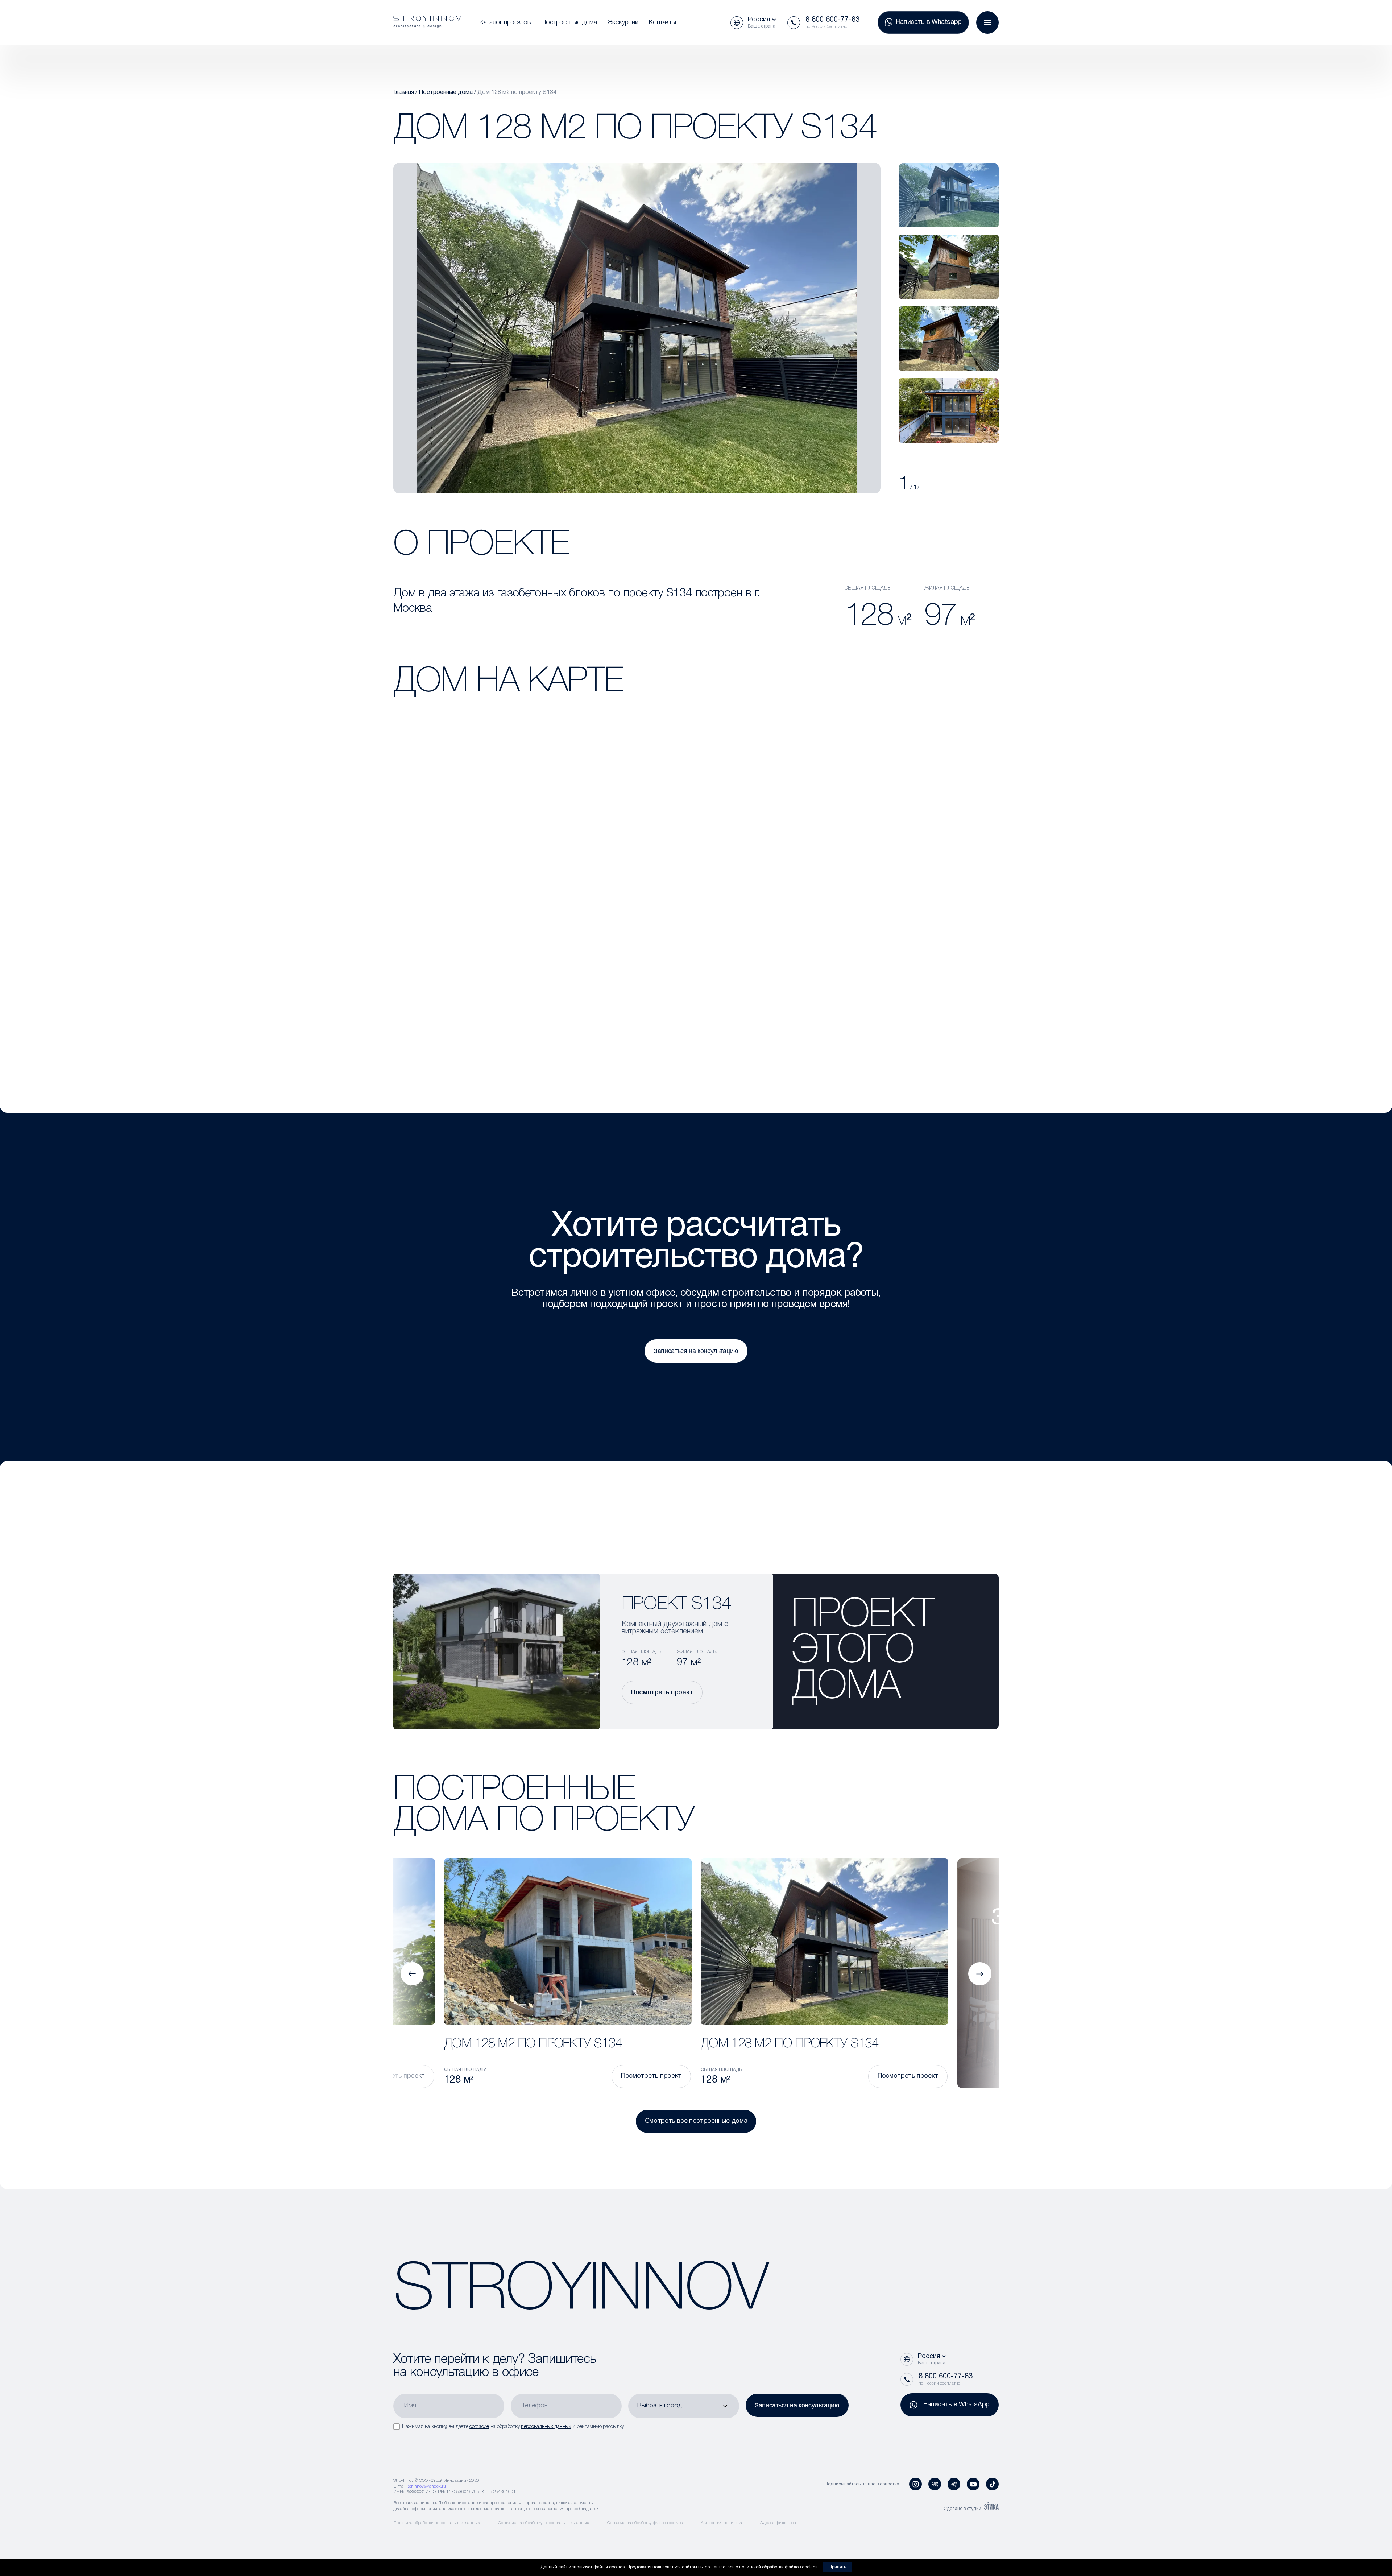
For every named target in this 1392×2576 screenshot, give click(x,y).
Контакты (662, 22)
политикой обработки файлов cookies (778, 2567)
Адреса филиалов (778, 2523)
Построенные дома (569, 22)
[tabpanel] (949, 195)
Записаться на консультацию (696, 1351)
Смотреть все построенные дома (696, 2121)
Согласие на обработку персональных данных (544, 2523)
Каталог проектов (505, 22)
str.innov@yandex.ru (427, 2486)
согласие (479, 2427)
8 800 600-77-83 (832, 20)
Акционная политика (721, 2523)
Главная (404, 92)
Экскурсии (623, 22)
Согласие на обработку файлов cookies (645, 2523)
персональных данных (546, 2427)
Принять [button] (837, 2567)
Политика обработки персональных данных (437, 2523)
